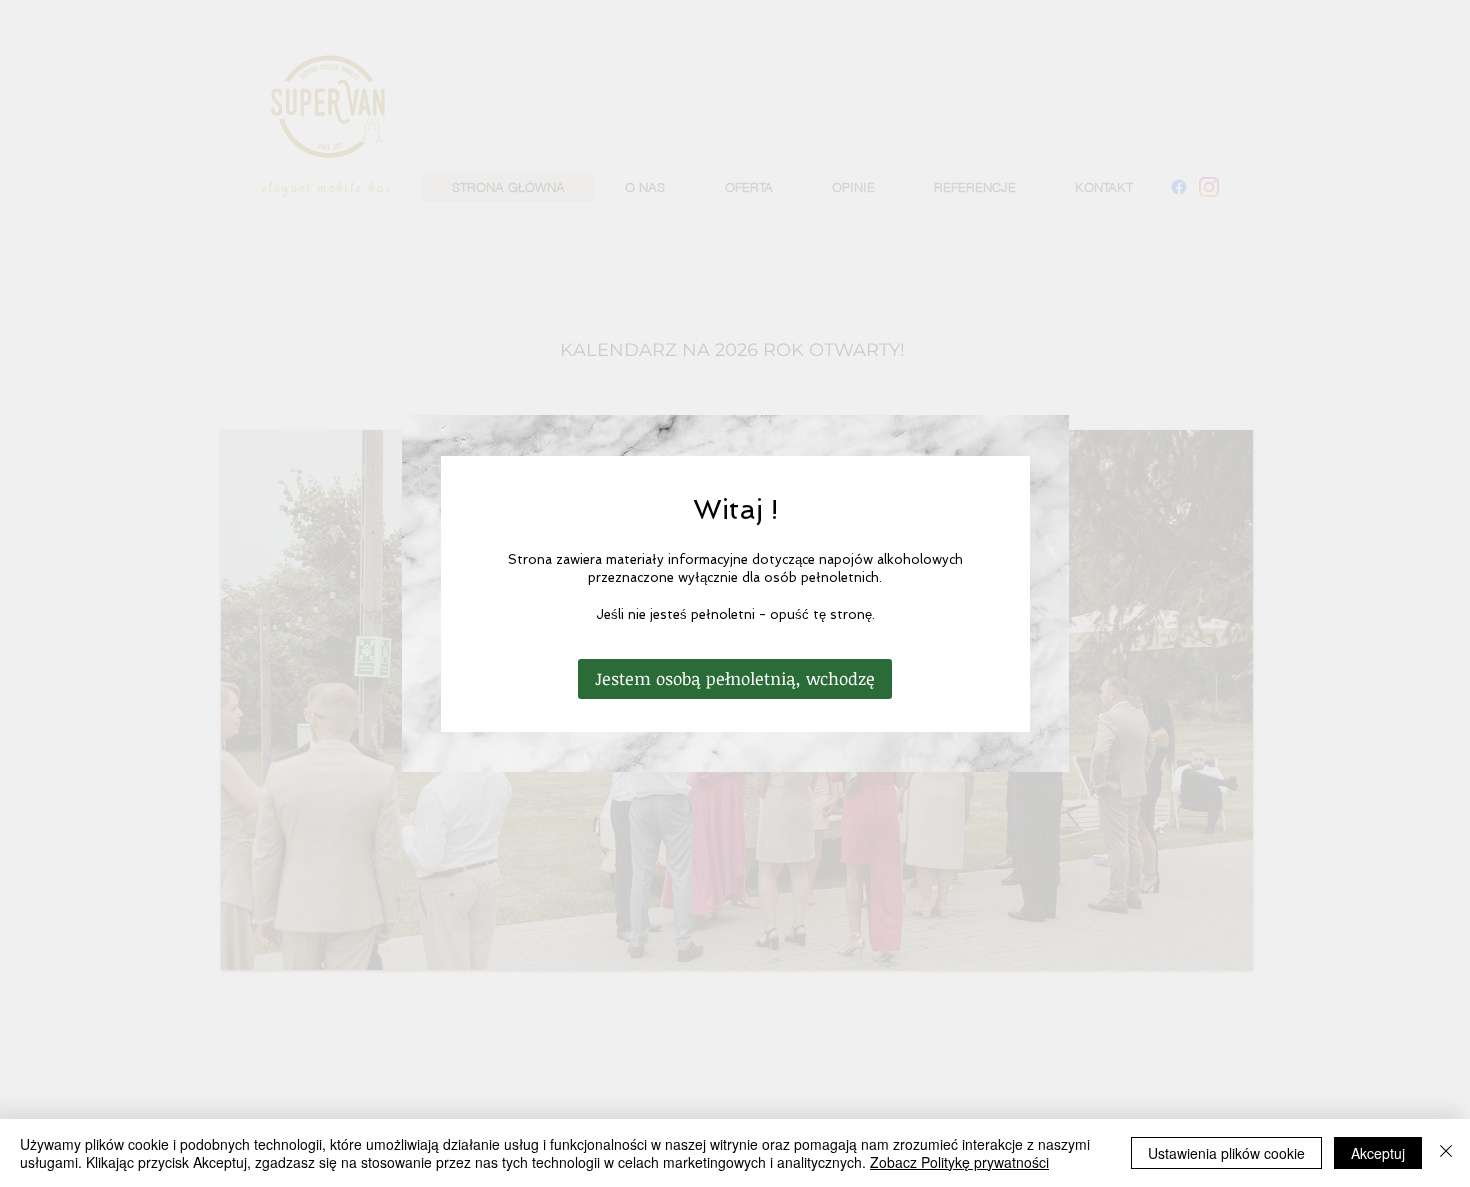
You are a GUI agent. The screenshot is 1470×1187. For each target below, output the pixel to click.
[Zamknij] (1446, 1153)
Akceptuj (1378, 1153)
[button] (735, 679)
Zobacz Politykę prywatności (959, 1162)
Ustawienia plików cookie (1226, 1153)
